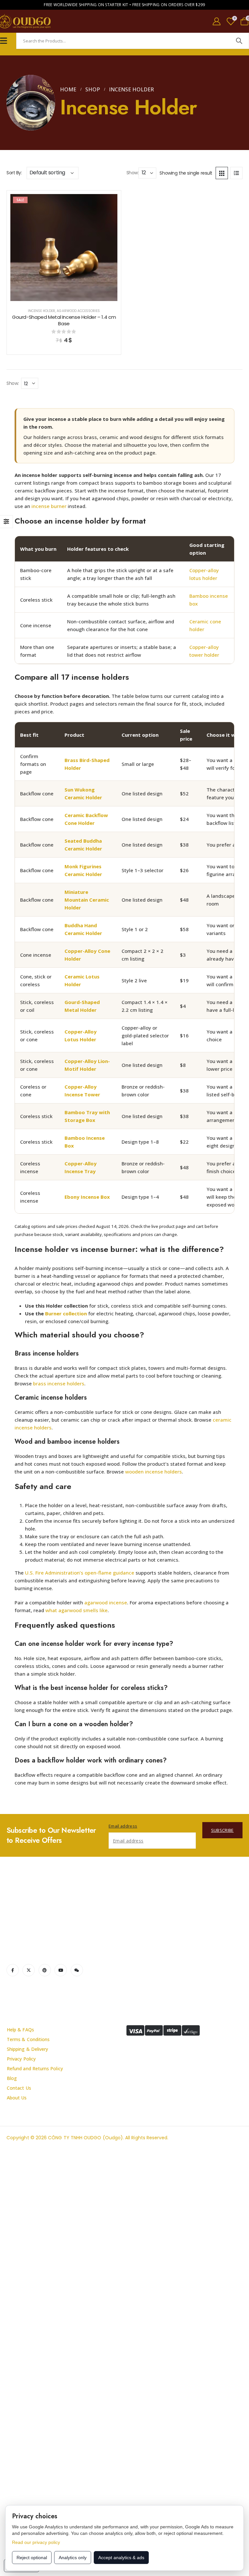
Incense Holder (42, 311)
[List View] (236, 173)
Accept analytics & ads (121, 2558)
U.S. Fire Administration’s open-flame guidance (80, 1573)
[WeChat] (77, 1970)
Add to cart (69, 295)
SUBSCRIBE (222, 1830)
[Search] (239, 41)
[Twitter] (29, 1970)
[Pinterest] (45, 1970)
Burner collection (66, 1313)
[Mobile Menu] (4, 41)
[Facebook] (13, 1970)
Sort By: (14, 173)
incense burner (49, 506)
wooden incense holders (154, 1472)
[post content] (64, 248)
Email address (123, 1826)
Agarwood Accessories (78, 311)
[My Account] (217, 21)
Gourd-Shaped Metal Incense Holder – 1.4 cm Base (64, 320)
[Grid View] (222, 173)
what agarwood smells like (77, 1610)
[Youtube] (61, 1970)
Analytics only (73, 2558)
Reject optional (32, 2558)
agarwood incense (106, 1602)
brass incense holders (59, 1383)
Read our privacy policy (36, 2542)
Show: (133, 173)
